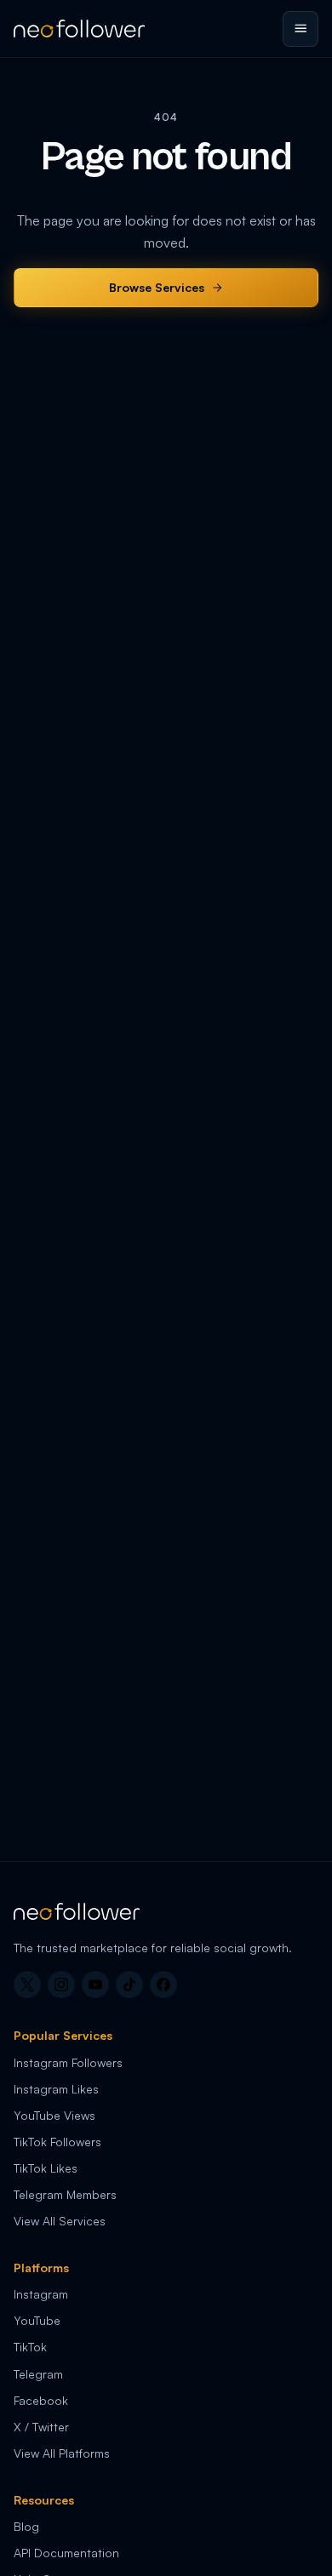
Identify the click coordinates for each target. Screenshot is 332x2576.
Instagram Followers (68, 2062)
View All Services (60, 2221)
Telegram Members (65, 2194)
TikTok (30, 2347)
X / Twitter (41, 2427)
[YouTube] (95, 1985)
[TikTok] (129, 1985)
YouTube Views (54, 2115)
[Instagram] (61, 1985)
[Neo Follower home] (79, 29)
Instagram (41, 2294)
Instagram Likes (56, 2089)
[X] (27, 1985)
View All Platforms (62, 2453)
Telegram (38, 2374)
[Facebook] (163, 1985)
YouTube (37, 2320)
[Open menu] (301, 29)
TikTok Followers (57, 2142)
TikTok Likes (46, 2168)
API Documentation (66, 2553)
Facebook (41, 2400)
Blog (26, 2526)
